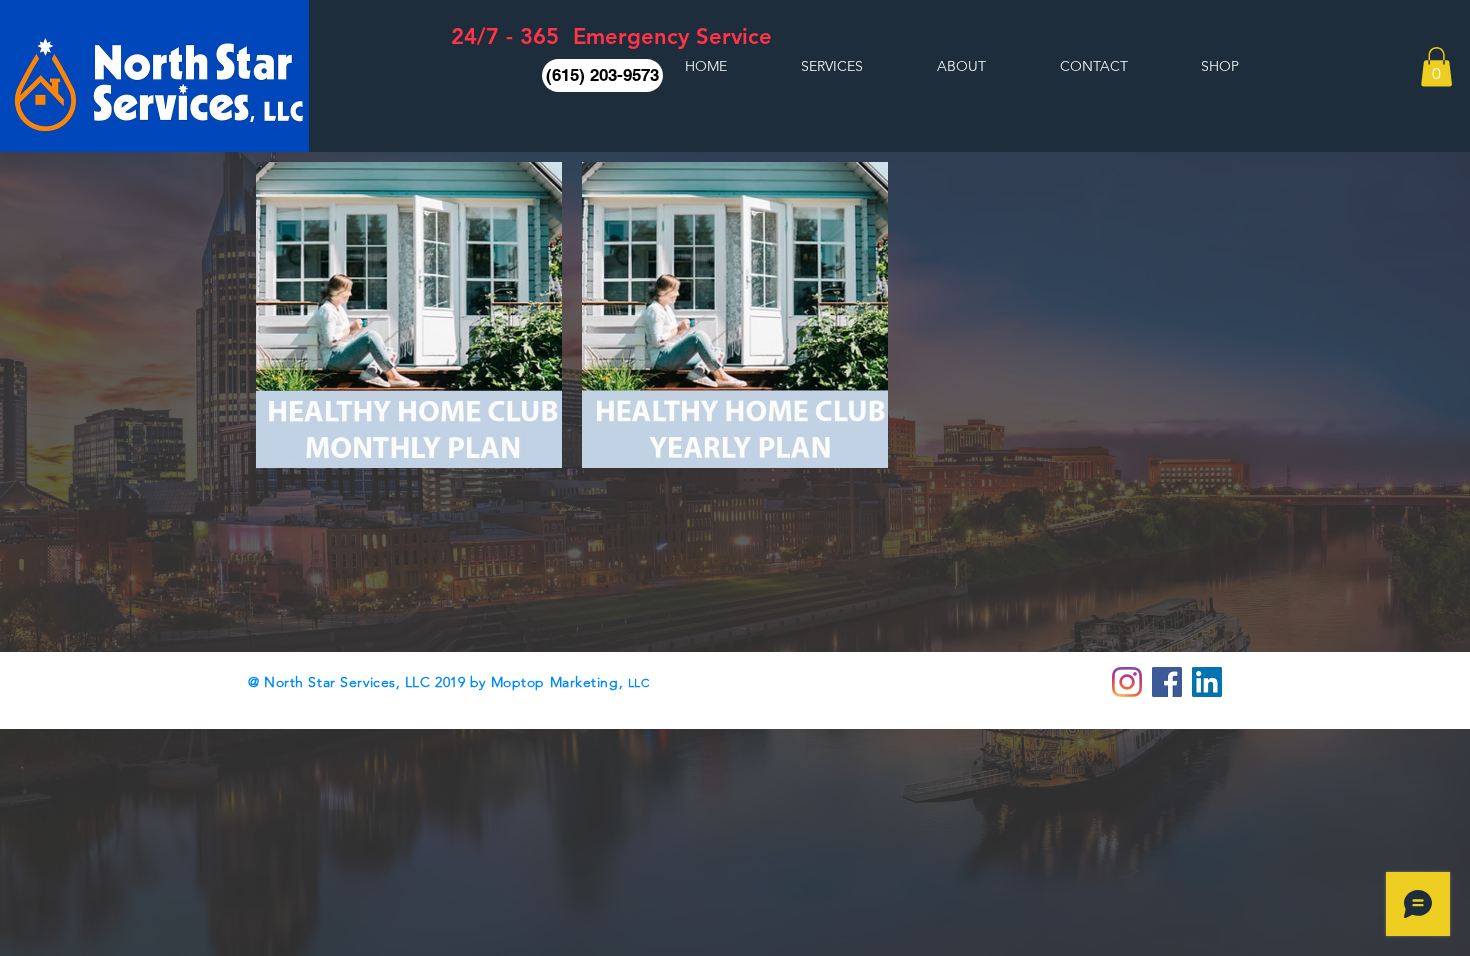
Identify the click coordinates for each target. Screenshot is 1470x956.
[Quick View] (409, 315)
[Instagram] (1127, 682)
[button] (602, 75)
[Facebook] (1167, 682)
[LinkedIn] (1207, 682)
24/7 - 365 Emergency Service (611, 36)
